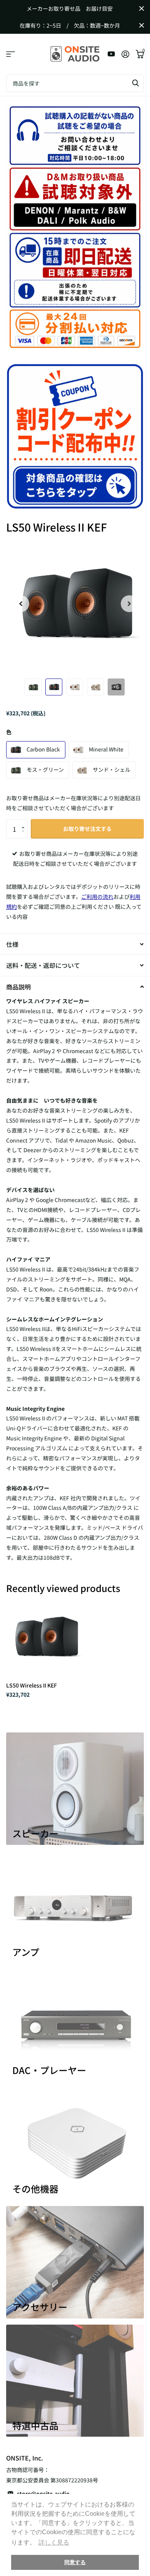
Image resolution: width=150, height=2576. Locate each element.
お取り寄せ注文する (87, 829)
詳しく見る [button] (54, 2542)
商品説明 (18, 987)
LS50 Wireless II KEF (32, 1685)
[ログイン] (125, 54)
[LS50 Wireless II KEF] (45, 1637)
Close (142, 8)
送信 (135, 83)
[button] (25, 822)
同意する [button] (75, 2562)
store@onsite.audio (43, 2493)
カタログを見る (11, 54)
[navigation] (21, 604)
